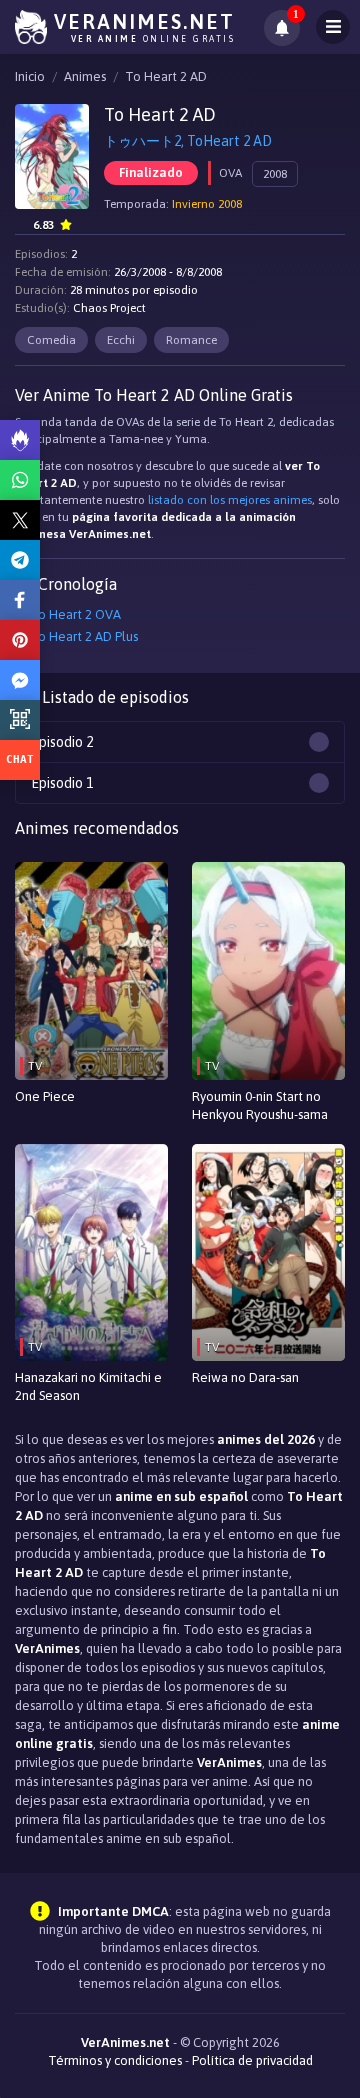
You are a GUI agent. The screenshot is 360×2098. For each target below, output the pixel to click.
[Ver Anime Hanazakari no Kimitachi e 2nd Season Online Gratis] (91, 1253)
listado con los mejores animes (230, 500)
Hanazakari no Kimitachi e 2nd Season (88, 1386)
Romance (191, 340)
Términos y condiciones (115, 2060)
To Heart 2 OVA (75, 614)
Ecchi (121, 340)
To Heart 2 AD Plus (84, 636)
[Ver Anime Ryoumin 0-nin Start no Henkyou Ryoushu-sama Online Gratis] (268, 971)
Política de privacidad (252, 2060)
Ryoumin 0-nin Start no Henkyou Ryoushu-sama (260, 1105)
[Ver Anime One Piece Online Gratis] (91, 971)
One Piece (45, 1096)
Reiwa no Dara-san (245, 1377)
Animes (85, 76)
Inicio (30, 76)
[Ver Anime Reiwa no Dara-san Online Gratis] (268, 1253)
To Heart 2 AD (166, 76)
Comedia (51, 340)
